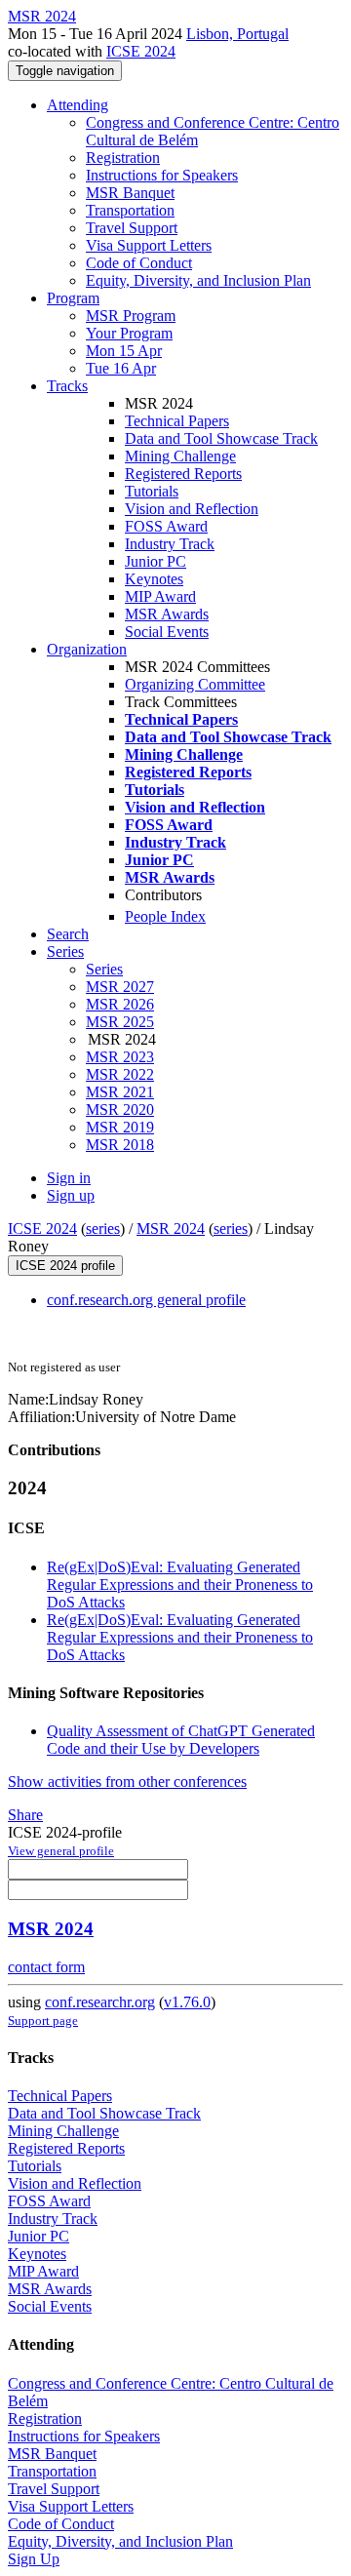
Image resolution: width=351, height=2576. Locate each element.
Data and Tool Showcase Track (221, 438)
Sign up (71, 1195)
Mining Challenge (180, 456)
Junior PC (156, 561)
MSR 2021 (120, 1092)
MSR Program (131, 316)
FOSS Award (166, 526)
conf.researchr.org (100, 2002)
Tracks (67, 386)
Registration (123, 158)
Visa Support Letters (149, 245)
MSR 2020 (120, 1110)
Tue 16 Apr (121, 368)
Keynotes (154, 579)
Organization (87, 649)
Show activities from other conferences (127, 1782)
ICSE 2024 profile (65, 1266)
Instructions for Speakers (162, 175)
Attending (78, 105)
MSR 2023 (120, 1057)
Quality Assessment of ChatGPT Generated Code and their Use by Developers (181, 1740)
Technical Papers (177, 421)
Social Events (167, 632)
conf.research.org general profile (146, 1300)
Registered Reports (183, 474)
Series (104, 969)
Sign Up (34, 2559)
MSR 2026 (120, 1004)
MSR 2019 (120, 1127)
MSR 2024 (171, 1229)
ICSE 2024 (141, 51)
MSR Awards (167, 614)
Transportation (130, 210)
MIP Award (160, 596)
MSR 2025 (120, 1022)
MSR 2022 (120, 1074)
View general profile (61, 1851)
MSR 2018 (120, 1145)
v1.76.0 (187, 2002)
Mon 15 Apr (124, 351)
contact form (46, 1967)
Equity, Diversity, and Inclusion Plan (198, 280)
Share (25, 1815)
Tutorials (152, 491)
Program (73, 298)
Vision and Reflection (192, 509)
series (103, 1229)
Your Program (129, 333)
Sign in (69, 1178)
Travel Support (132, 228)
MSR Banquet (130, 193)
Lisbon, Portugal (237, 34)
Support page (43, 2021)
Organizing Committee (195, 684)
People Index (165, 916)
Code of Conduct (139, 263)
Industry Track (170, 544)
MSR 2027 (120, 987)
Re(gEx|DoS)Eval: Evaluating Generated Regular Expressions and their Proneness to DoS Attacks (180, 1585)
